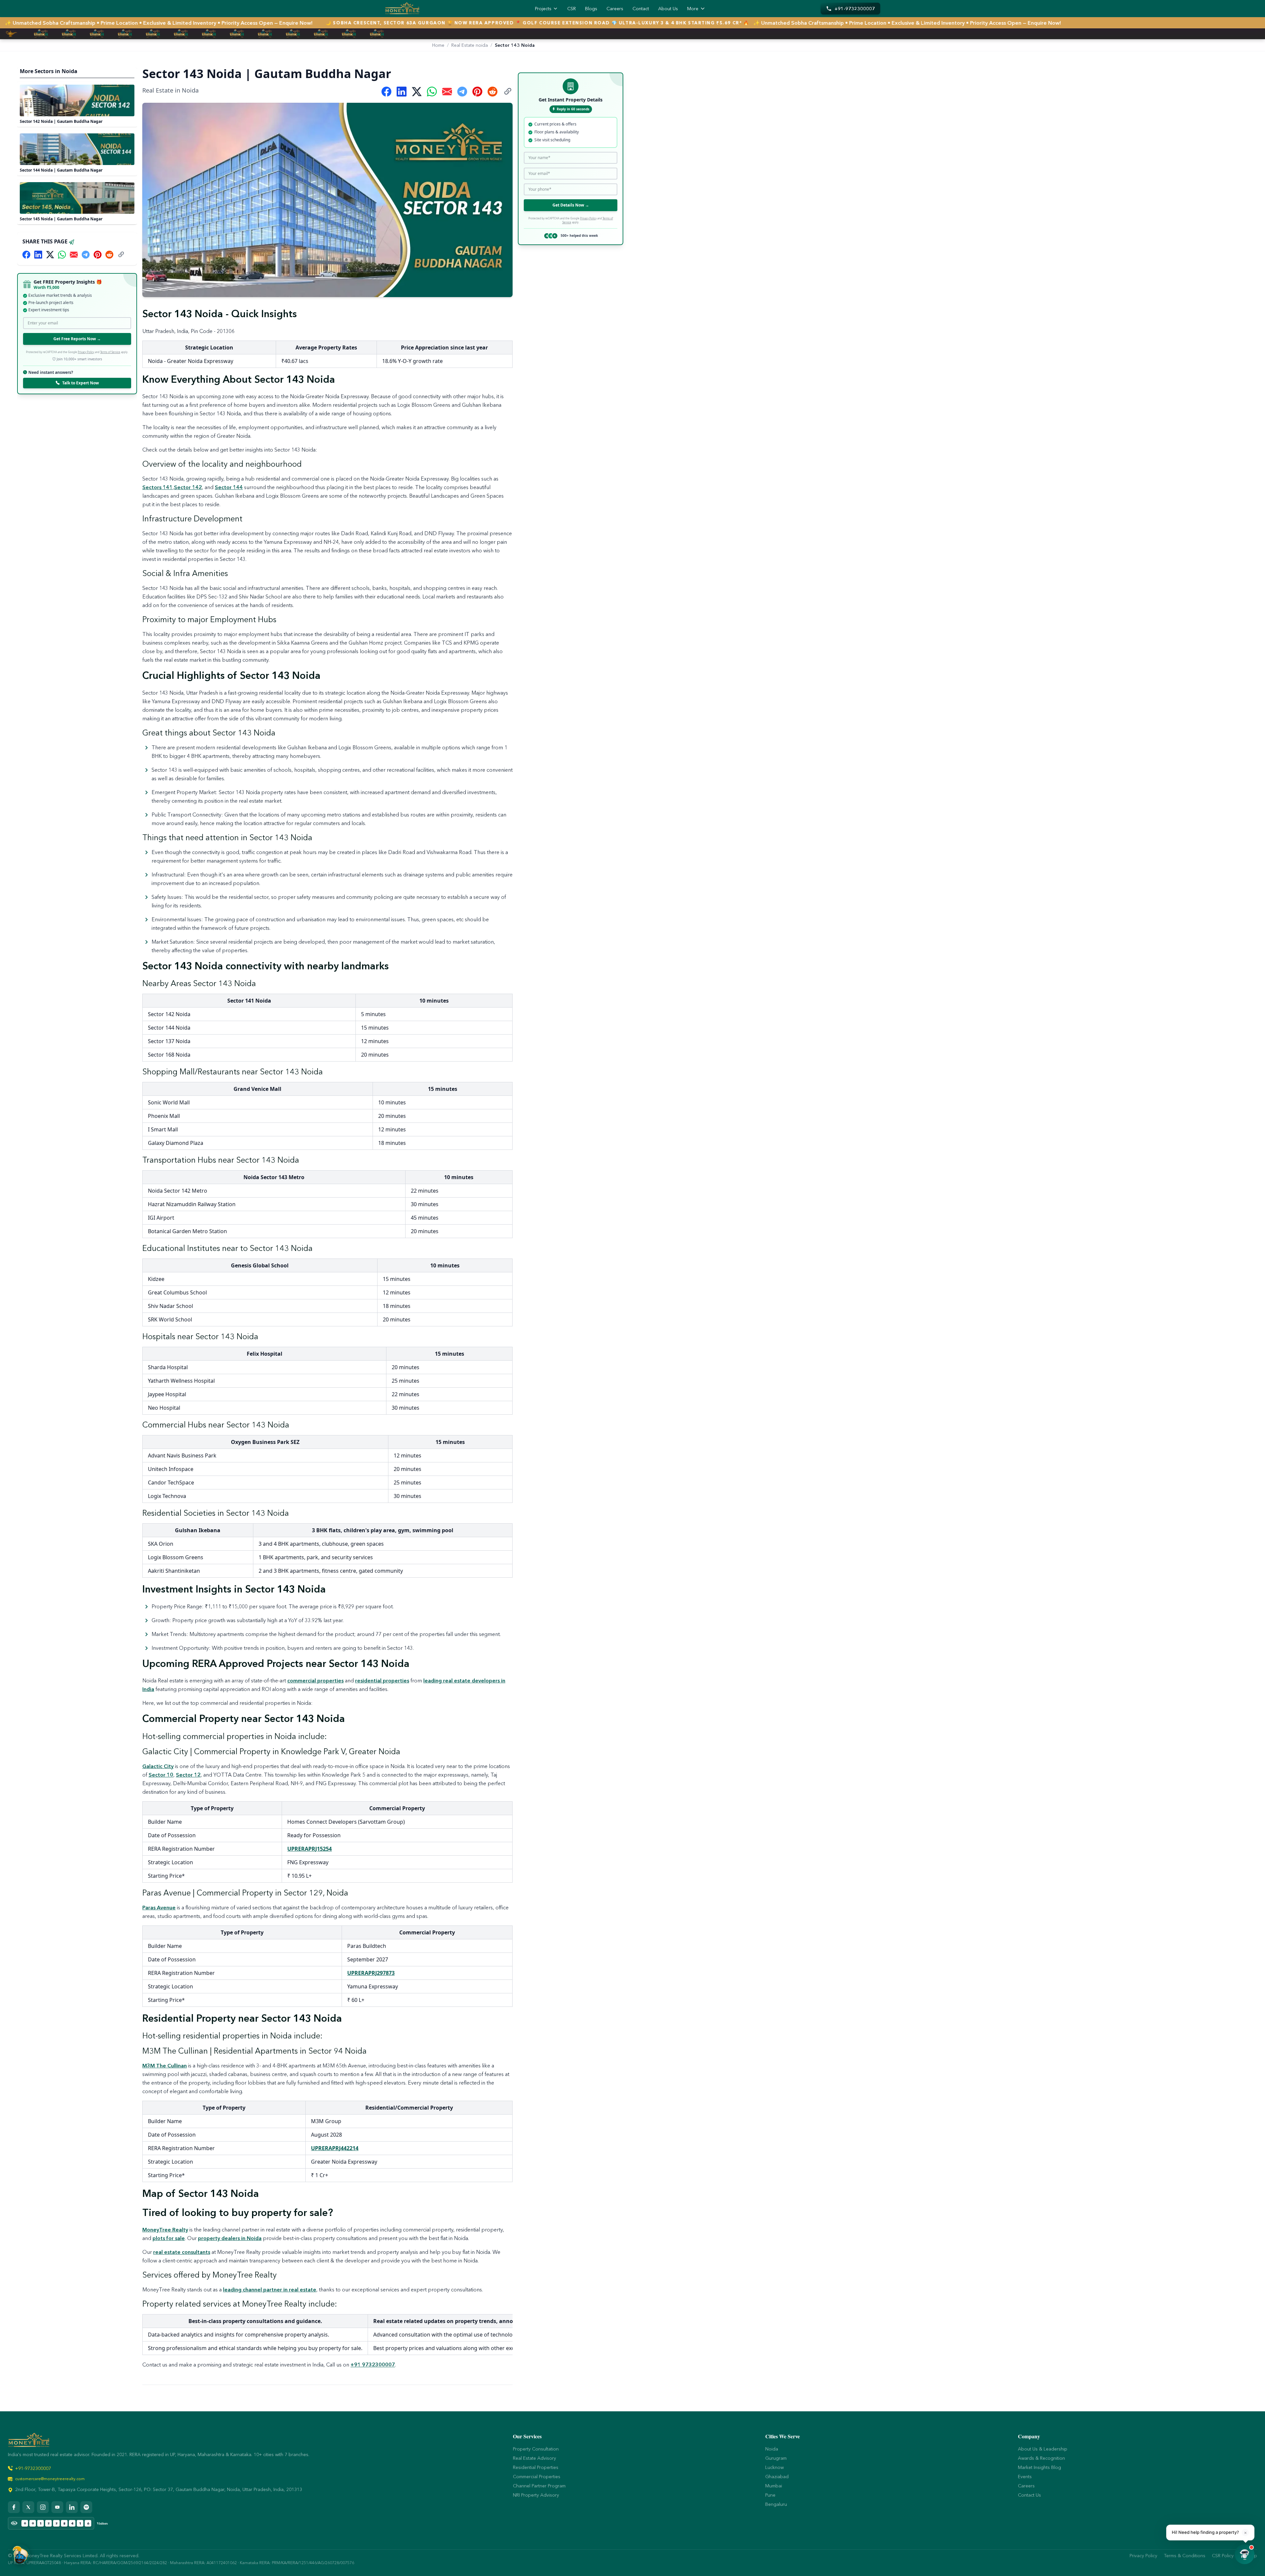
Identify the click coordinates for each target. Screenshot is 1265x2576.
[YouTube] (57, 2507)
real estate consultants (182, 2252)
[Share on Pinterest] (98, 255)
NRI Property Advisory (536, 2495)
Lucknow (774, 2467)
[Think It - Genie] (20, 2554)
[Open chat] (1245, 2554)
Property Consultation (536, 2449)
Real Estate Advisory (534, 2458)
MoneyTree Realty (165, 2230)
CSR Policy (1223, 2556)
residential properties (382, 1680)
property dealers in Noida (230, 2238)
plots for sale (169, 2238)
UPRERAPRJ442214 (335, 2148)
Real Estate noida (470, 45)
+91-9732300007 (33, 2468)
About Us (668, 9)
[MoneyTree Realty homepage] (402, 9)
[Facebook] (14, 2507)
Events (1025, 2477)
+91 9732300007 (373, 2365)
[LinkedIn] (72, 2507)
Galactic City (158, 1766)
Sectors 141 (157, 487)
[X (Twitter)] (28, 2507)
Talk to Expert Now (81, 383)
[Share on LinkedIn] (38, 255)
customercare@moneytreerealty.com (50, 2479)
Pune (770, 2495)
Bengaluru (776, 2504)
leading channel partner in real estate (270, 2289)
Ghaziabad (777, 2477)
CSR (572, 9)
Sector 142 (188, 487)
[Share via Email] (74, 255)
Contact (641, 9)
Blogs (591, 9)
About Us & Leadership (1043, 2449)
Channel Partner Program (539, 2486)
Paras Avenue (159, 1907)
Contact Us (1029, 2495)
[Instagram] (43, 2507)
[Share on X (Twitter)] (50, 255)
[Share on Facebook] (26, 255)
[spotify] (86, 2507)
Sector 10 (161, 1775)
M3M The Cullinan (165, 2065)
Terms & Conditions (1185, 2556)
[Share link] (121, 255)
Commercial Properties (537, 2477)
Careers (615, 9)
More (693, 9)
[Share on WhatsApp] (62, 255)
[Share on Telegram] (86, 255)
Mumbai (774, 2486)
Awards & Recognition (1041, 2458)
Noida (772, 2449)
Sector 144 (229, 487)
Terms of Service (110, 352)
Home (438, 45)
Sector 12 (188, 1775)
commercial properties (315, 1680)
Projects (543, 9)
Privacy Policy (86, 352)
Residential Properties (536, 2467)
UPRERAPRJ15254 (309, 1849)
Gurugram (776, 2458)
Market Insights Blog (1040, 2467)
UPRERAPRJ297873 (371, 1973)
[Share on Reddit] (109, 255)
